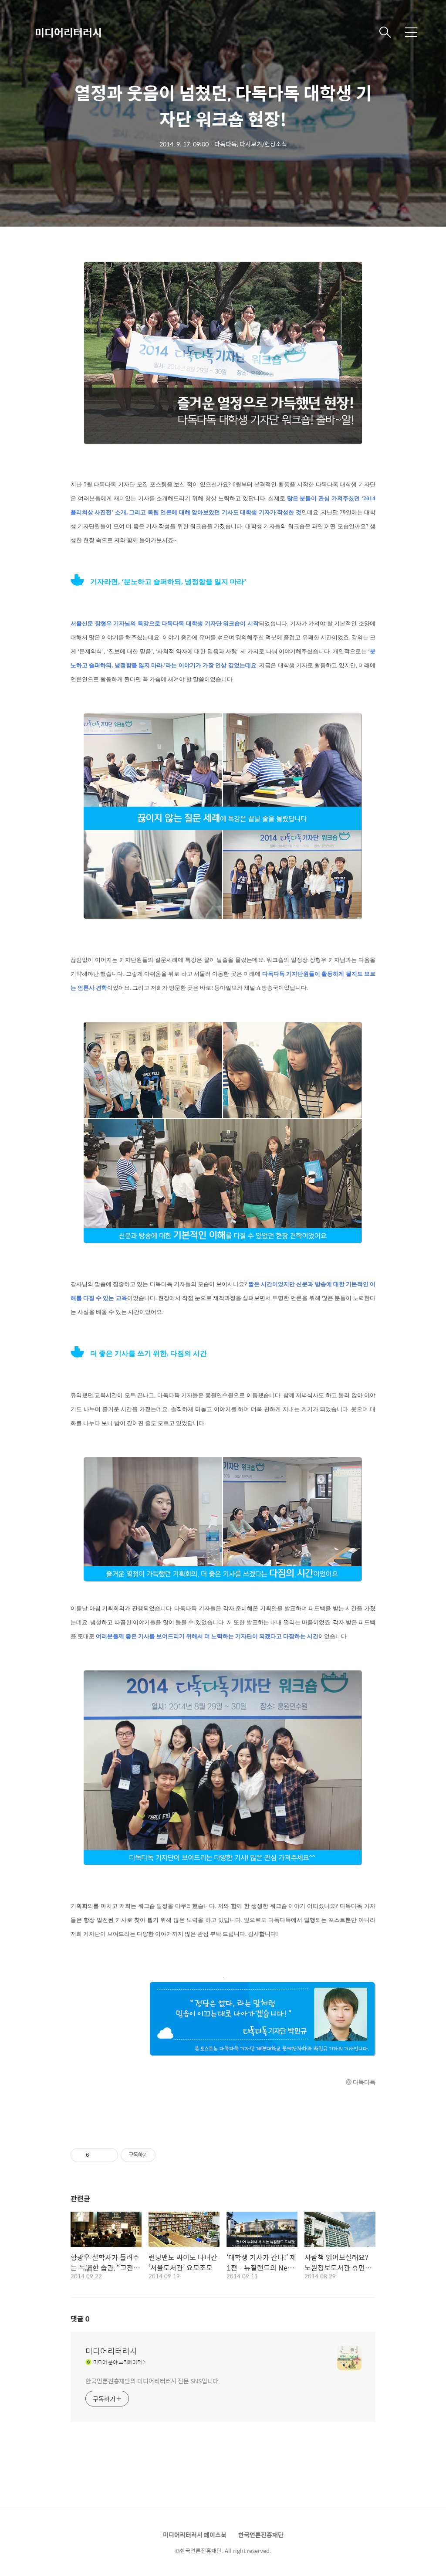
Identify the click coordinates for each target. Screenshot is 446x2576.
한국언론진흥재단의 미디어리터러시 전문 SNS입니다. (153, 2381)
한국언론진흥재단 (261, 2535)
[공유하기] (97, 2155)
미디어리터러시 (68, 32)
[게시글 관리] (108, 2155)
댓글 (80, 2319)
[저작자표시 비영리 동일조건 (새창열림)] (167, 2155)
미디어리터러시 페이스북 (195, 2535)
